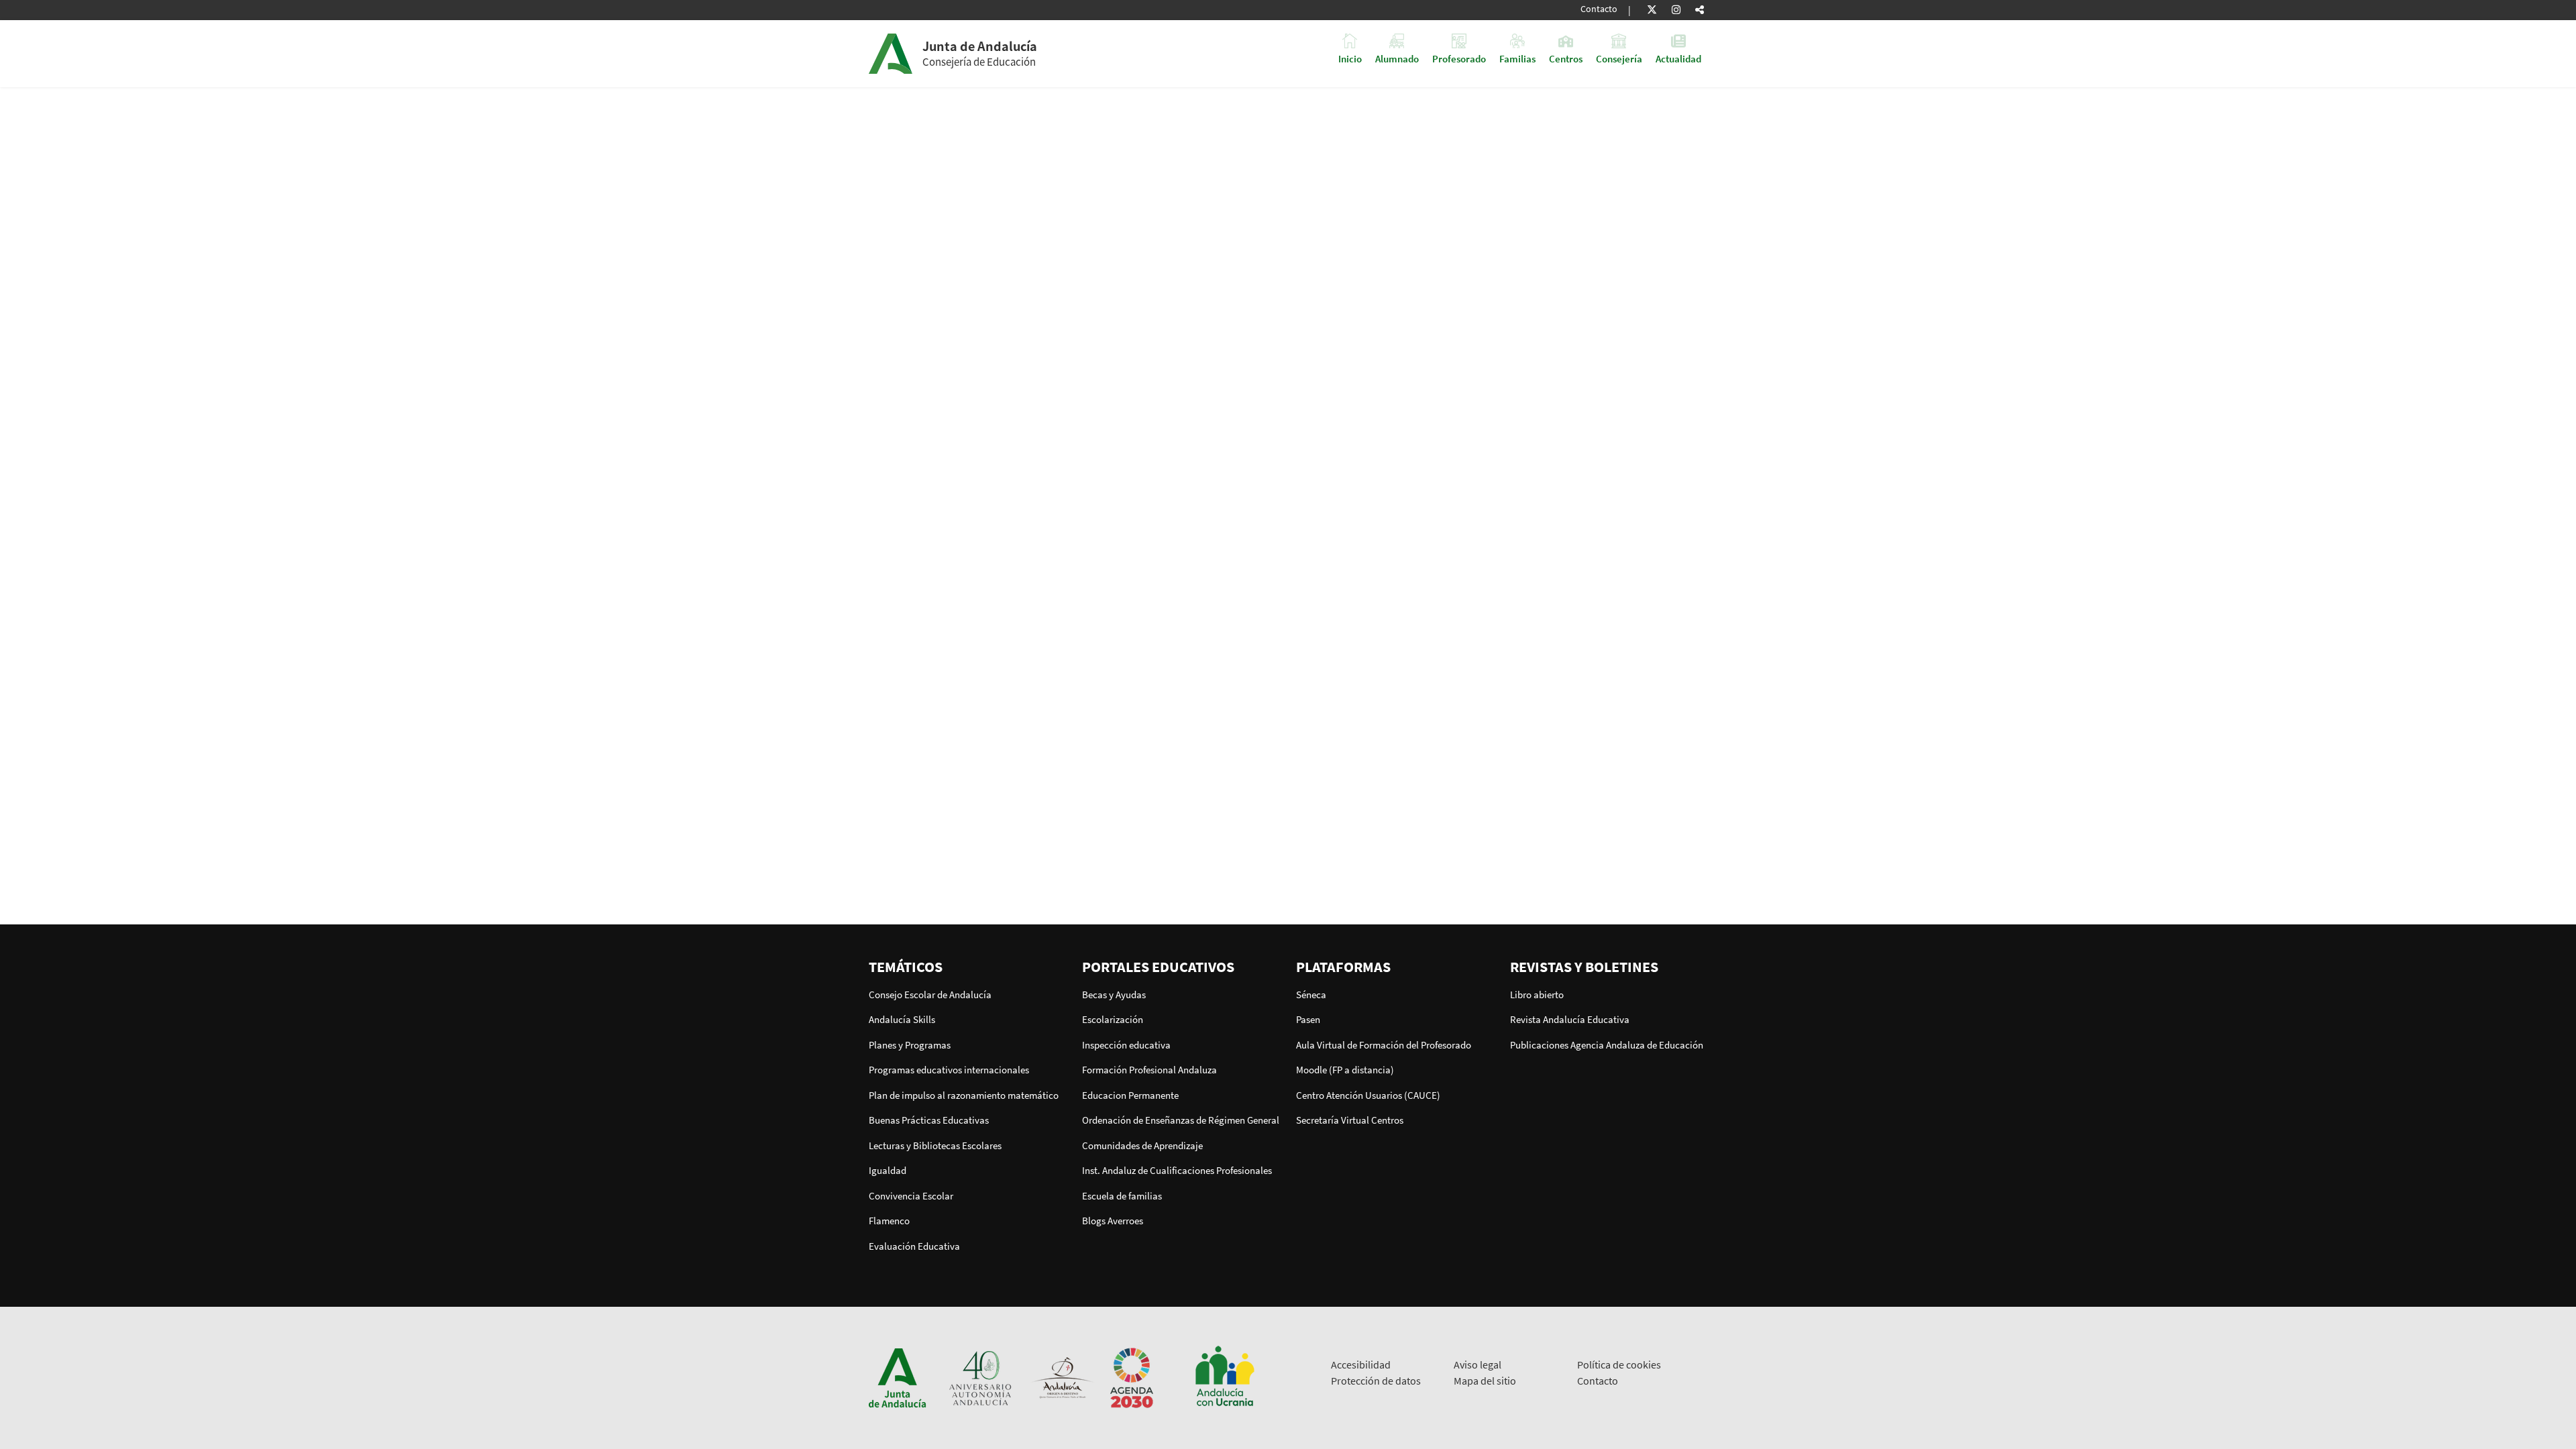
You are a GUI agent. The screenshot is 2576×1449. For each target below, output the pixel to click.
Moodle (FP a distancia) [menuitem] (1345, 1070)
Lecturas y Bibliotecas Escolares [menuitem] (935, 1145)
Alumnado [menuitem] (1397, 58)
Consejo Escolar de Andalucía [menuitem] (930, 995)
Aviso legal (1478, 1364)
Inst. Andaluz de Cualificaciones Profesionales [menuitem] (1177, 1170)
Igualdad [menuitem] (888, 1170)
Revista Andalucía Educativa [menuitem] (1570, 1019)
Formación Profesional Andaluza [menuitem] (1149, 1070)
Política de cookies (1619, 1364)
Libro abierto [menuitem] (1537, 995)
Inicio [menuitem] (1350, 58)
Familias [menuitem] (1517, 58)
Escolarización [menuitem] (1113, 1019)
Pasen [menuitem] (1308, 1019)
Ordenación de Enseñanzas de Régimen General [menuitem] (1181, 1120)
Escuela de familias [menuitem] (1122, 1196)
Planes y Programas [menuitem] (910, 1045)
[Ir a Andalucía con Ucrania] (1224, 1377)
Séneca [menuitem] (1311, 995)
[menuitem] (968, 967)
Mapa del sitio (1485, 1381)
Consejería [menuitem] (1619, 58)
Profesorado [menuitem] (1459, 58)
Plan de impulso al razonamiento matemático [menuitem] (964, 1095)
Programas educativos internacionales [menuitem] (949, 1070)
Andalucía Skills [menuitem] (902, 1019)
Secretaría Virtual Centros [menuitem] (1350, 1120)
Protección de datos (1376, 1381)
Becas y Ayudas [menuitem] (1114, 995)
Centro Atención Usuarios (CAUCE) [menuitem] (1368, 1095)
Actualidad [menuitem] (1678, 58)
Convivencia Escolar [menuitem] (911, 1196)
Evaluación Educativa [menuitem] (914, 1246)
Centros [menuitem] (1566, 58)
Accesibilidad (1361, 1364)
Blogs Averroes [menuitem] (1113, 1221)
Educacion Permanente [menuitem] (1130, 1095)
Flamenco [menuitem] (889, 1221)
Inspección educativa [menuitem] (1126, 1045)
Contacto (1599, 9)
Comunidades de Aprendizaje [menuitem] (1142, 1145)
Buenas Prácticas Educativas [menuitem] (929, 1120)
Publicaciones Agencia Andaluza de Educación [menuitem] (1607, 1045)
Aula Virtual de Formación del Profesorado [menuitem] (1384, 1045)
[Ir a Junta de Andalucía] (898, 1377)
